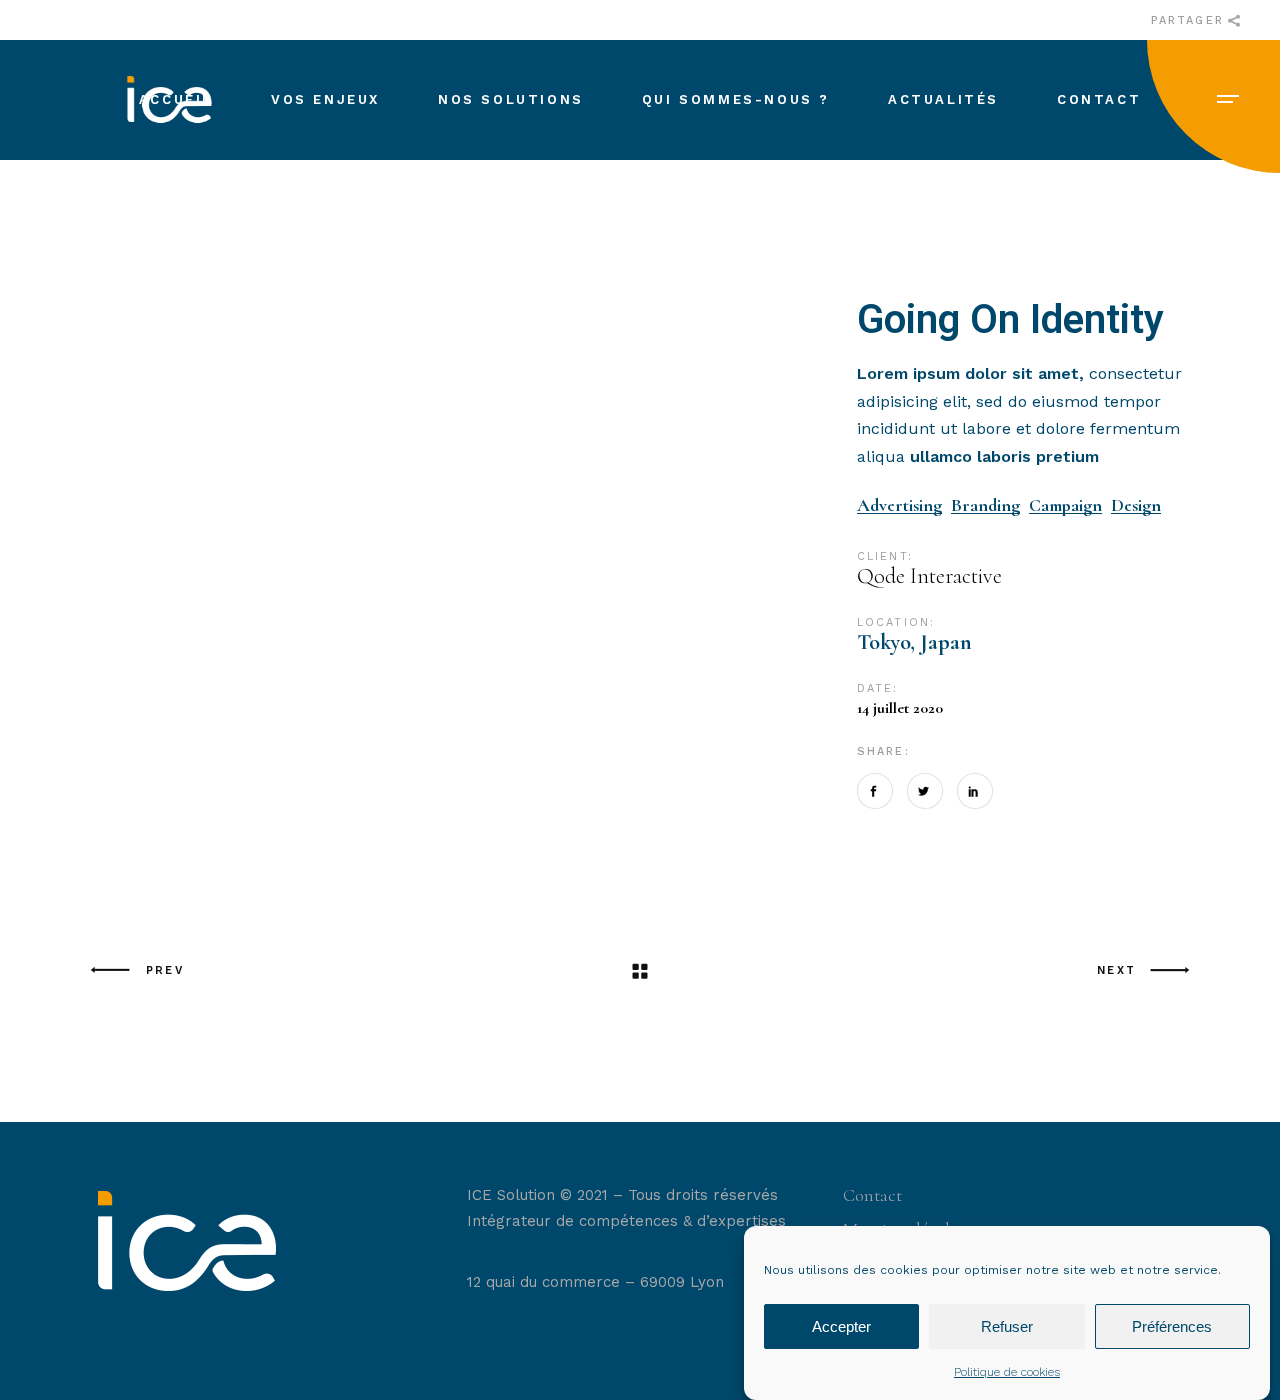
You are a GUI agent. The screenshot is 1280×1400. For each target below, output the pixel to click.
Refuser (1007, 1326)
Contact (872, 1195)
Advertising (899, 505)
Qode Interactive (929, 576)
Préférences (1172, 1326)
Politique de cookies (1007, 1372)
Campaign (1065, 505)
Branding (985, 505)
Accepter (841, 1326)
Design (1136, 505)
